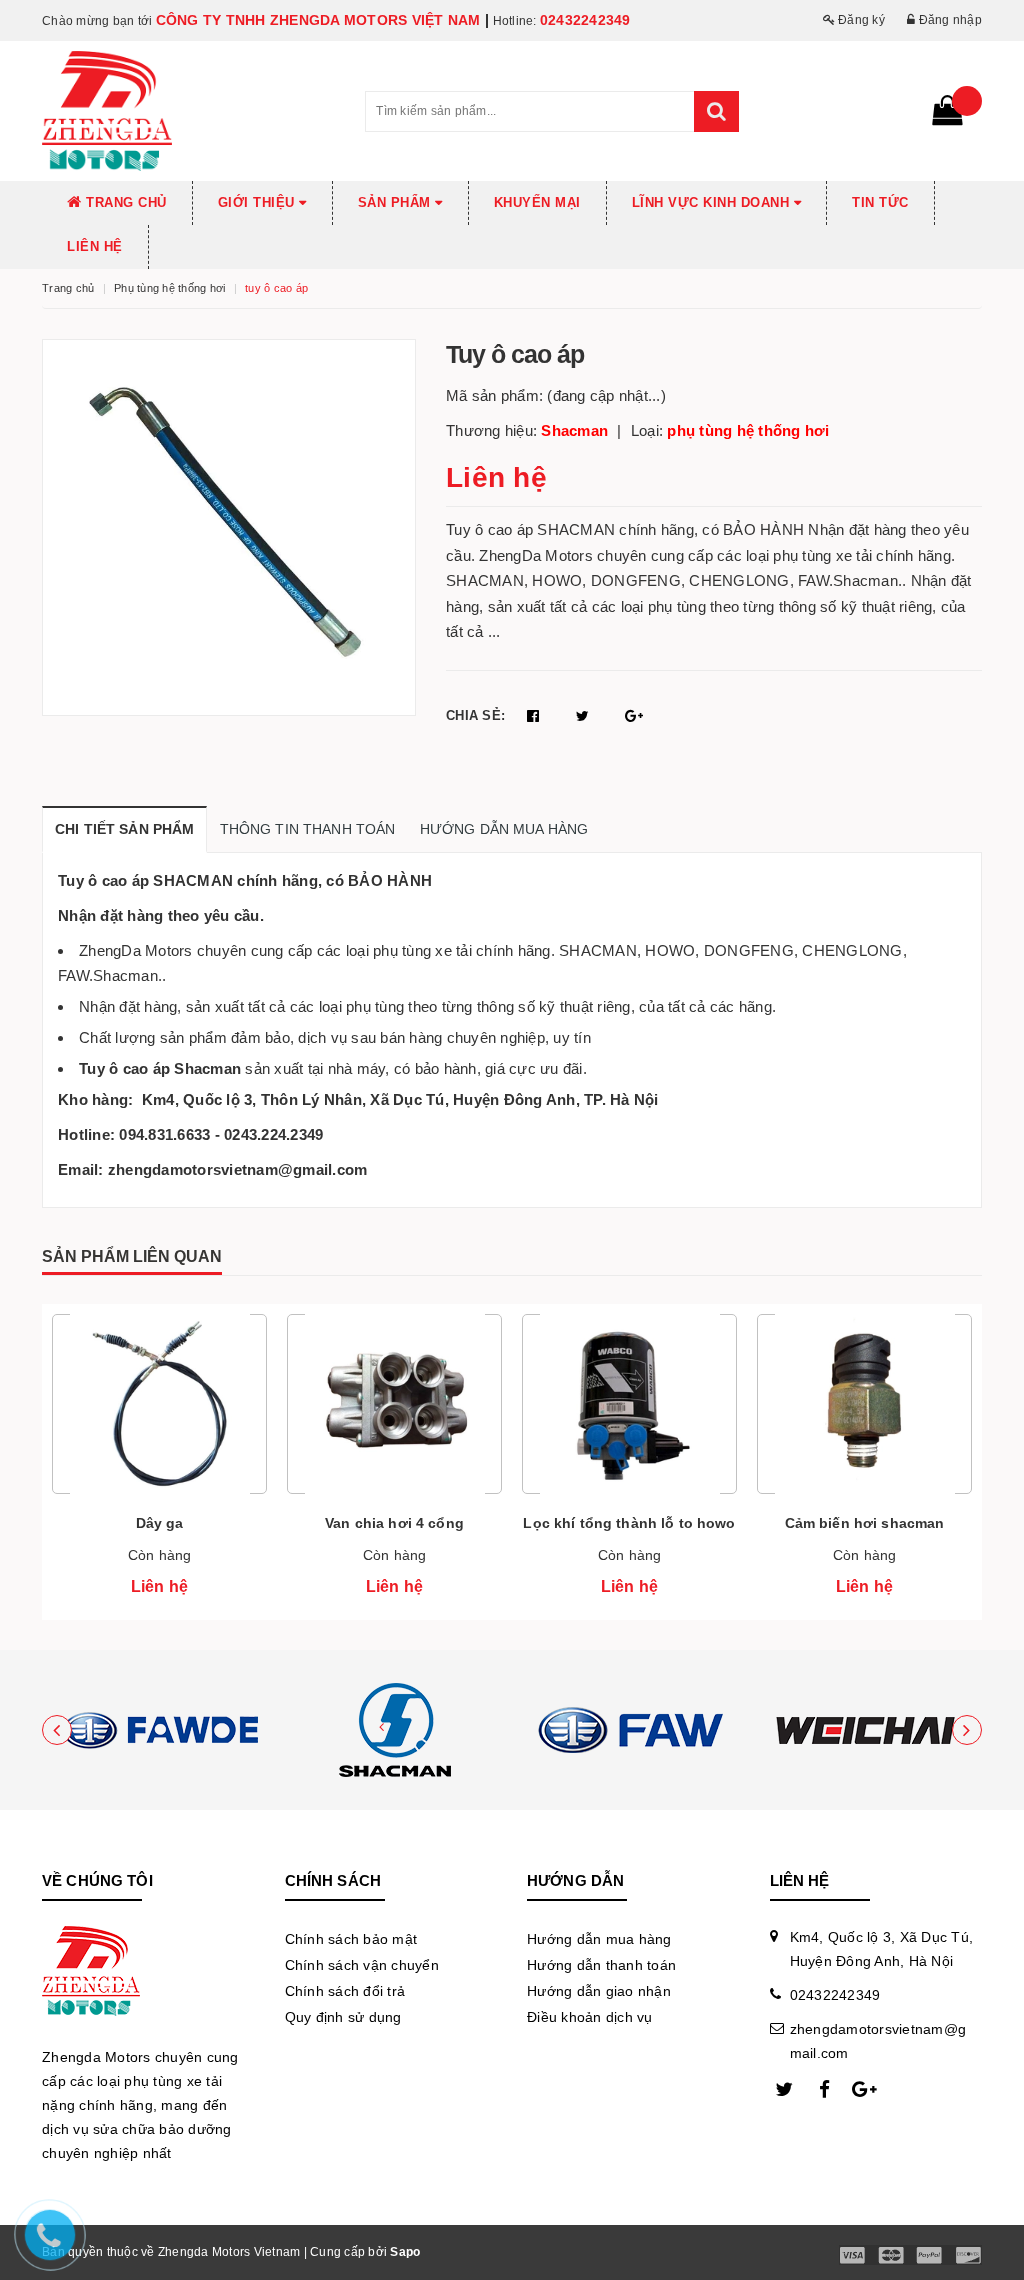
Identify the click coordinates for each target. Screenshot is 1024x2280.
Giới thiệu (259, 202)
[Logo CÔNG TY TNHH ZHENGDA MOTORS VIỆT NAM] (188, 111)
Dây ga (160, 1523)
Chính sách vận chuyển (362, 1965)
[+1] (634, 716)
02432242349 (585, 20)
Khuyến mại (537, 202)
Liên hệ (95, 246)
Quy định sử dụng (343, 2017)
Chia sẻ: (475, 715)
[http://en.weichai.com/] (864, 1730)
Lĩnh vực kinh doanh (713, 202)
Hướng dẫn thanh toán (601, 1965)
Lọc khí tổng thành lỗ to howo (629, 1523)
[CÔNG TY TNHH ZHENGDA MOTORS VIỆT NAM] (159, 1730)
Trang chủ (124, 202)
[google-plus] (865, 2090)
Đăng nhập (948, 20)
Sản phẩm (397, 202)
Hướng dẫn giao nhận (599, 1991)
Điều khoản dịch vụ (590, 2017)
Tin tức (880, 202)
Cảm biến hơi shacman (865, 1523)
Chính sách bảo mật (351, 1939)
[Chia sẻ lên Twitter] (585, 716)
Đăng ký (860, 20)
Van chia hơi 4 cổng (394, 1523)
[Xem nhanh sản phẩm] (159, 1462)
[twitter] (785, 2090)
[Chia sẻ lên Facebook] (535, 716)
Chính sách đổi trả (345, 1991)
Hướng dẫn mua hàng (599, 1939)
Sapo (405, 2252)
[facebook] (825, 2090)
